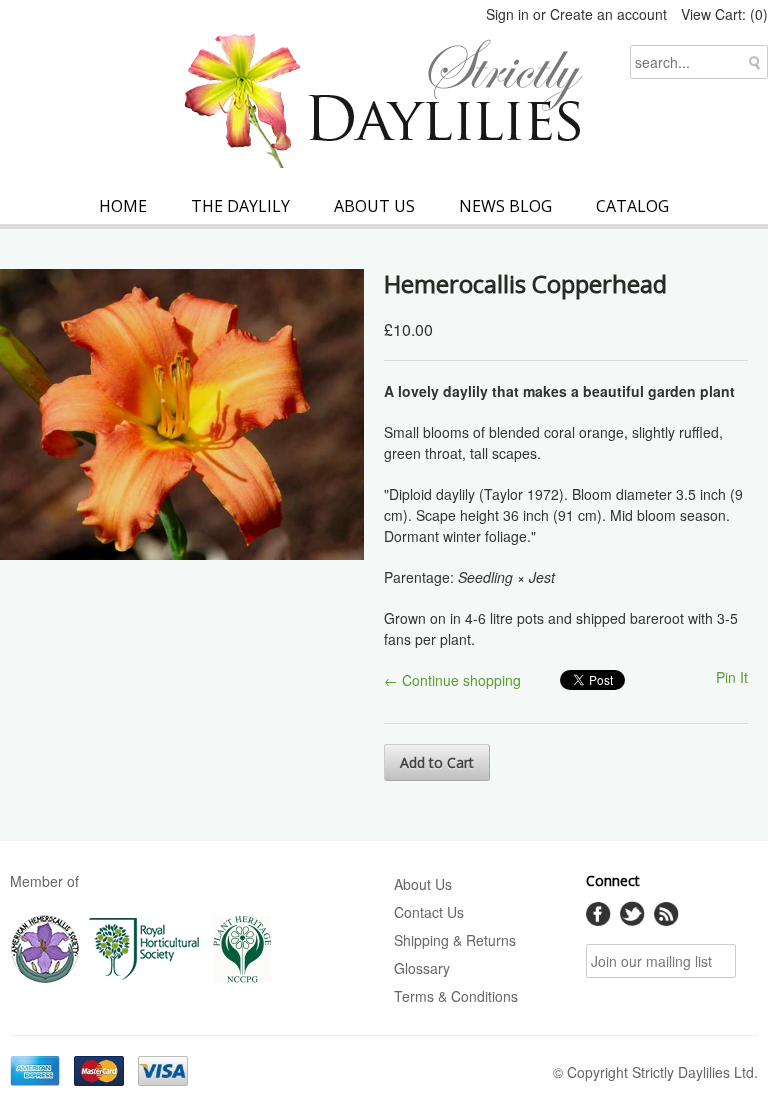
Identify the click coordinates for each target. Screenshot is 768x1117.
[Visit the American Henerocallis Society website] (45, 979)
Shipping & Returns (455, 940)
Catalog (632, 206)
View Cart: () (724, 14)
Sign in (507, 14)
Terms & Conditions (456, 996)
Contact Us (429, 912)
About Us (374, 206)
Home (123, 206)
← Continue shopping (452, 680)
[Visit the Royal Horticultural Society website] (144, 979)
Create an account (608, 14)
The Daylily (240, 206)
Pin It (732, 677)
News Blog (505, 206)
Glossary (422, 968)
